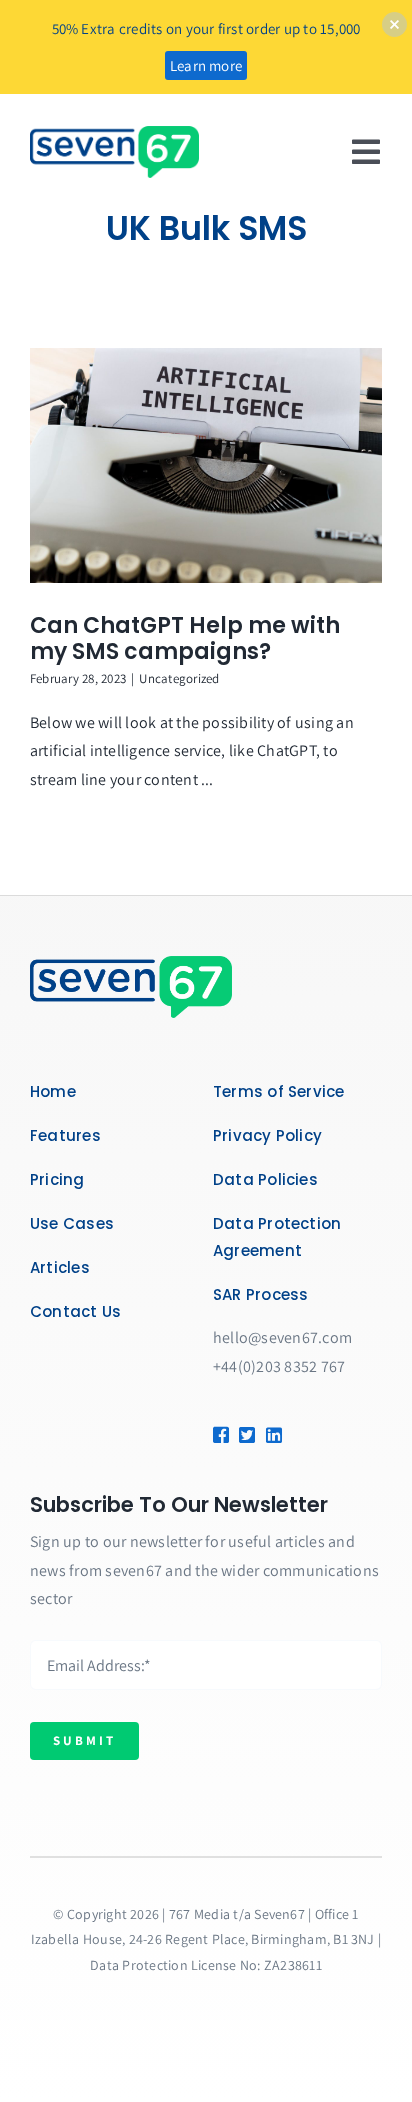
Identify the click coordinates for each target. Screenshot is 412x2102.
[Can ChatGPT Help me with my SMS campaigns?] (206, 465)
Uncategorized (179, 678)
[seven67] (114, 133)
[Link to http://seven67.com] (269, 1435)
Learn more (206, 65)
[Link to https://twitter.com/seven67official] (245, 1435)
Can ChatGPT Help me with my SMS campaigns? (185, 638)
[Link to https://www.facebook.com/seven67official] (219, 1435)
